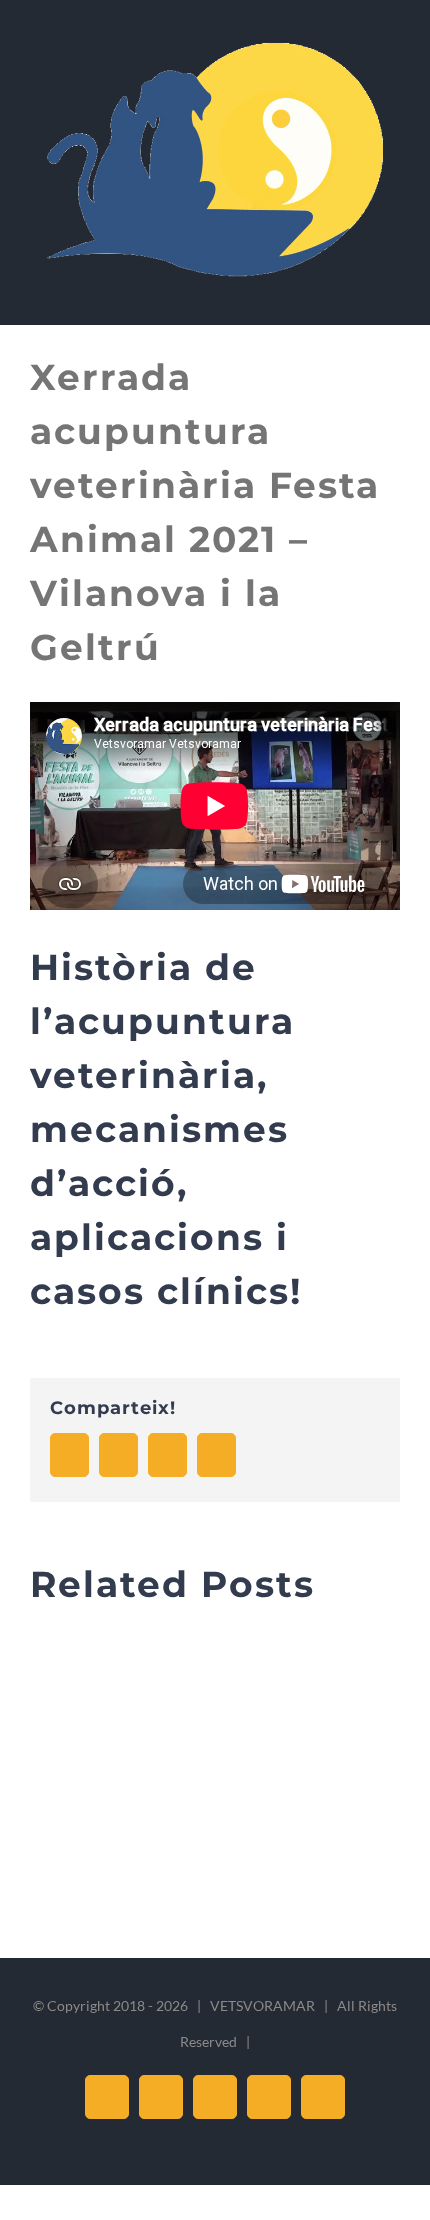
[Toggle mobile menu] (392, 294)
